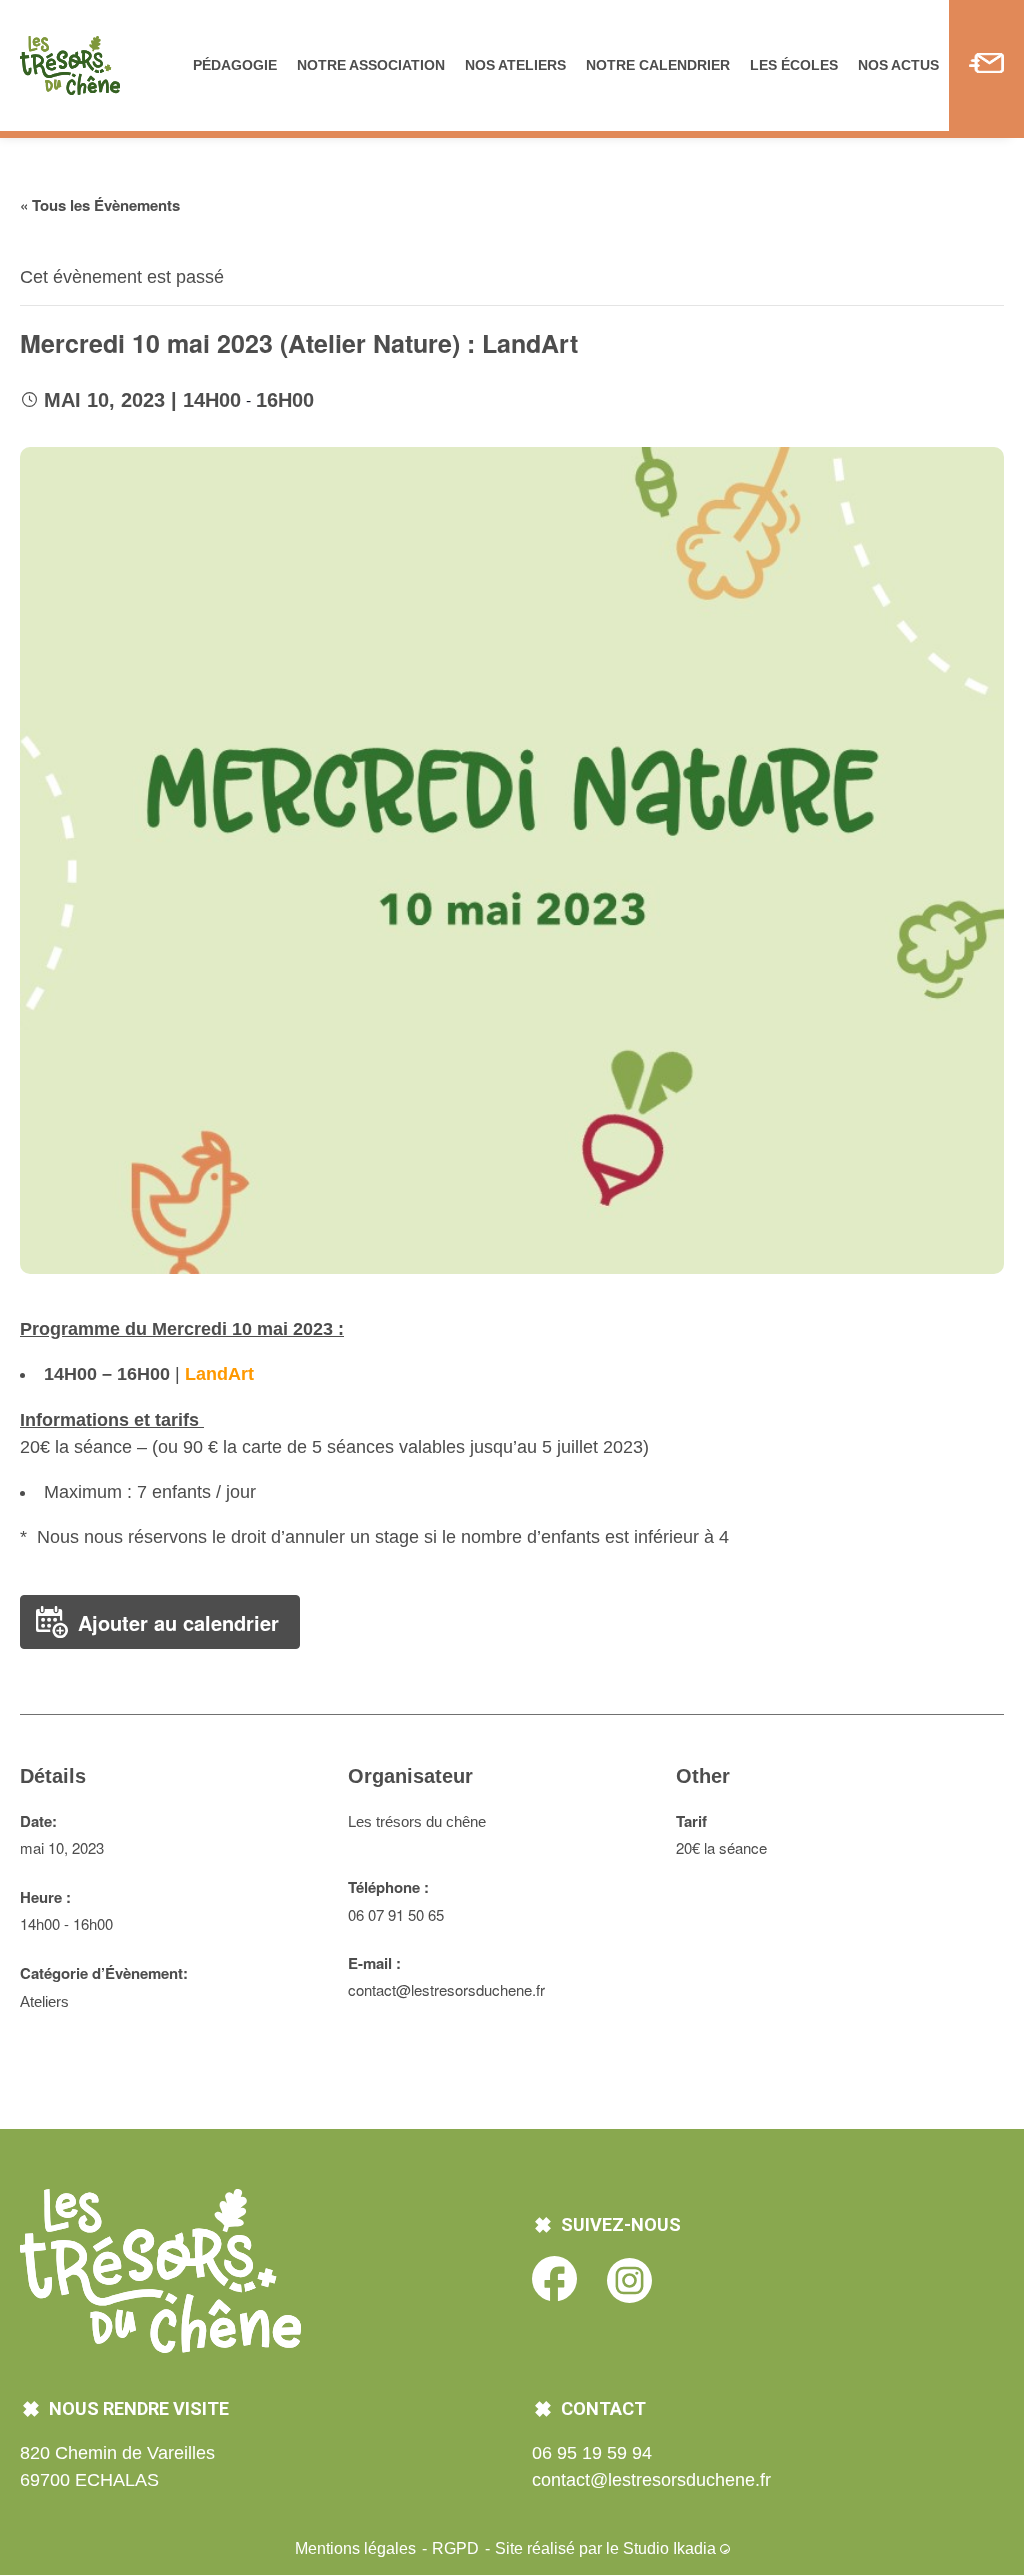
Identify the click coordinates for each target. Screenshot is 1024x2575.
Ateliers (44, 2001)
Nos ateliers (515, 65)
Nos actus (898, 65)
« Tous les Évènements (100, 205)
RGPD (457, 2548)
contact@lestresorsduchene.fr (651, 2480)
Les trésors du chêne (417, 1821)
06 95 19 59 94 (592, 2453)
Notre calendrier (658, 65)
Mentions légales (357, 2548)
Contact (986, 65)
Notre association (371, 65)
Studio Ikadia (671, 2548)
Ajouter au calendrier (178, 1622)
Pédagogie (235, 65)
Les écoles (794, 65)
